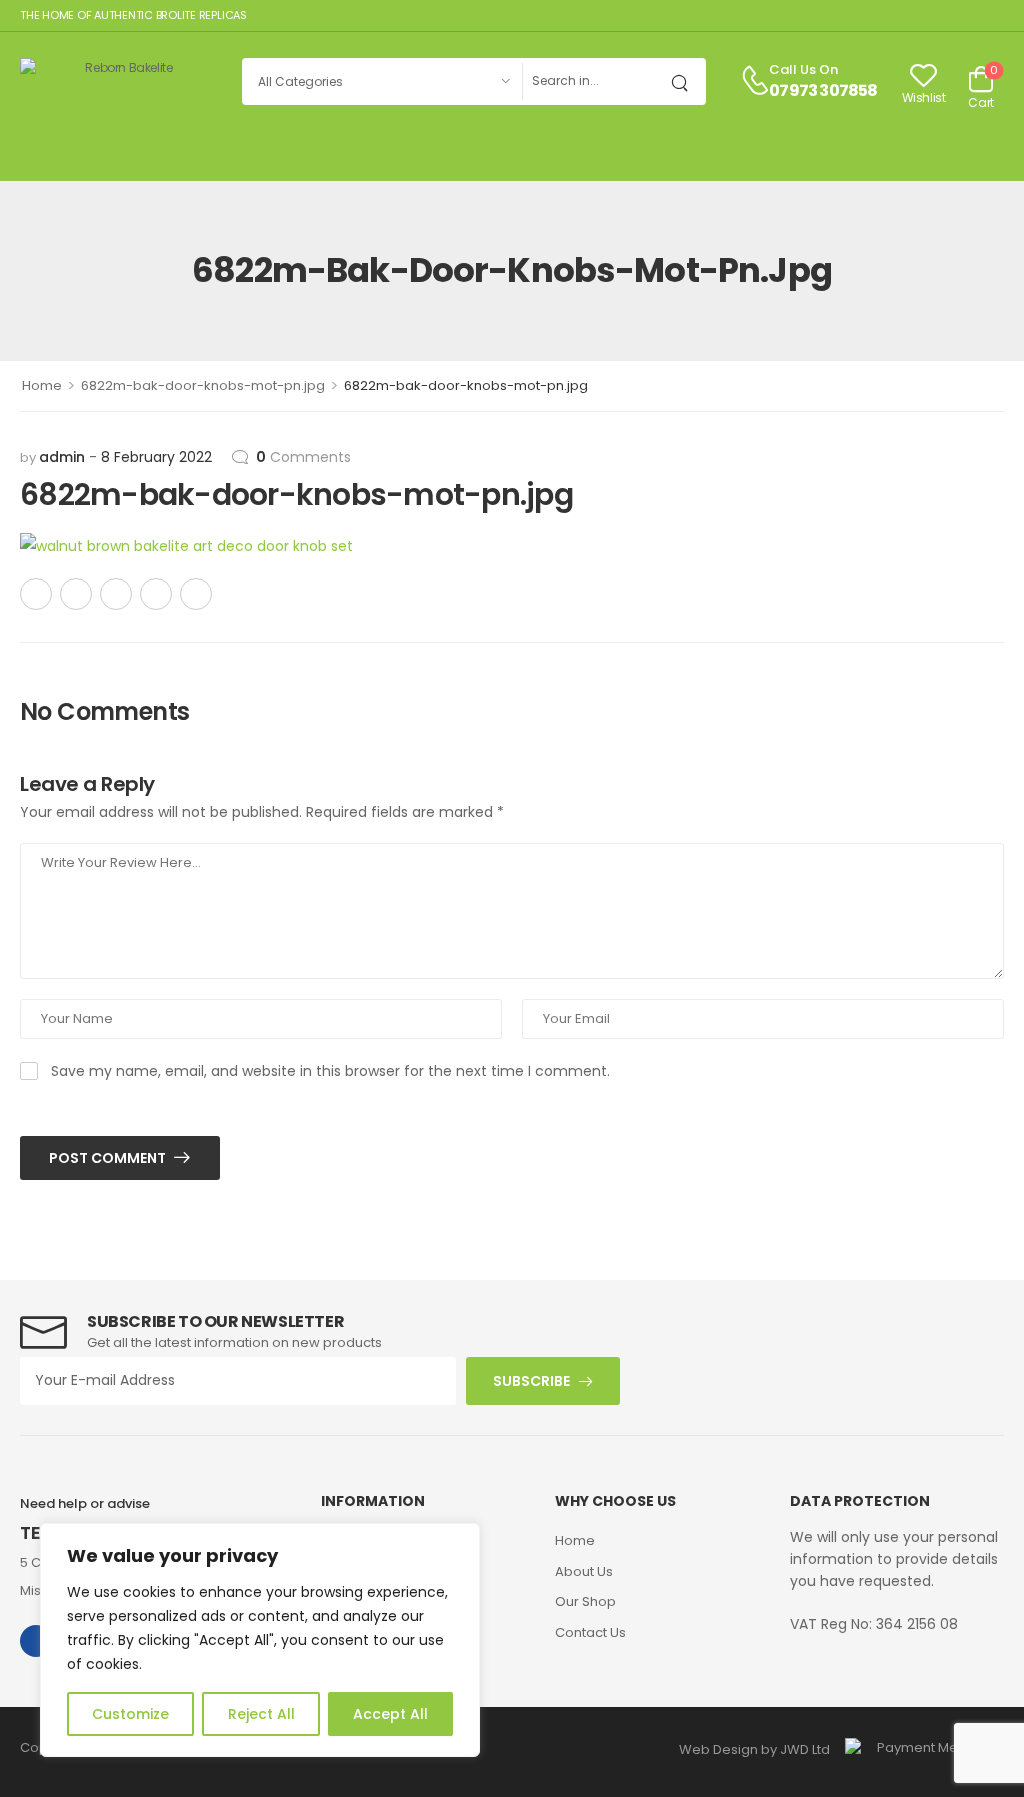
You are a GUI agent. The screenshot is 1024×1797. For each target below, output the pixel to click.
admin (62, 457)
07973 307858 (823, 91)
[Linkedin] (196, 594)
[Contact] (755, 81)
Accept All (390, 1714)
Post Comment (109, 1158)
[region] (260, 1640)
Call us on (803, 69)
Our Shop (585, 1601)
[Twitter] (76, 594)
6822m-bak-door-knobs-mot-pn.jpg (203, 385)
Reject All (261, 1714)
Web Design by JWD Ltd (754, 1749)
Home (42, 385)
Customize (130, 1714)
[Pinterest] (116, 594)
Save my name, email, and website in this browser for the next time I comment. (330, 1071)
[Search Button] (686, 81)
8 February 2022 (156, 457)
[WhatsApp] (156, 594)
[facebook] (36, 1641)
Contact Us (590, 1632)
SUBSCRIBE (531, 1381)
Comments (303, 457)
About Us (584, 1571)
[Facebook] (36, 594)
